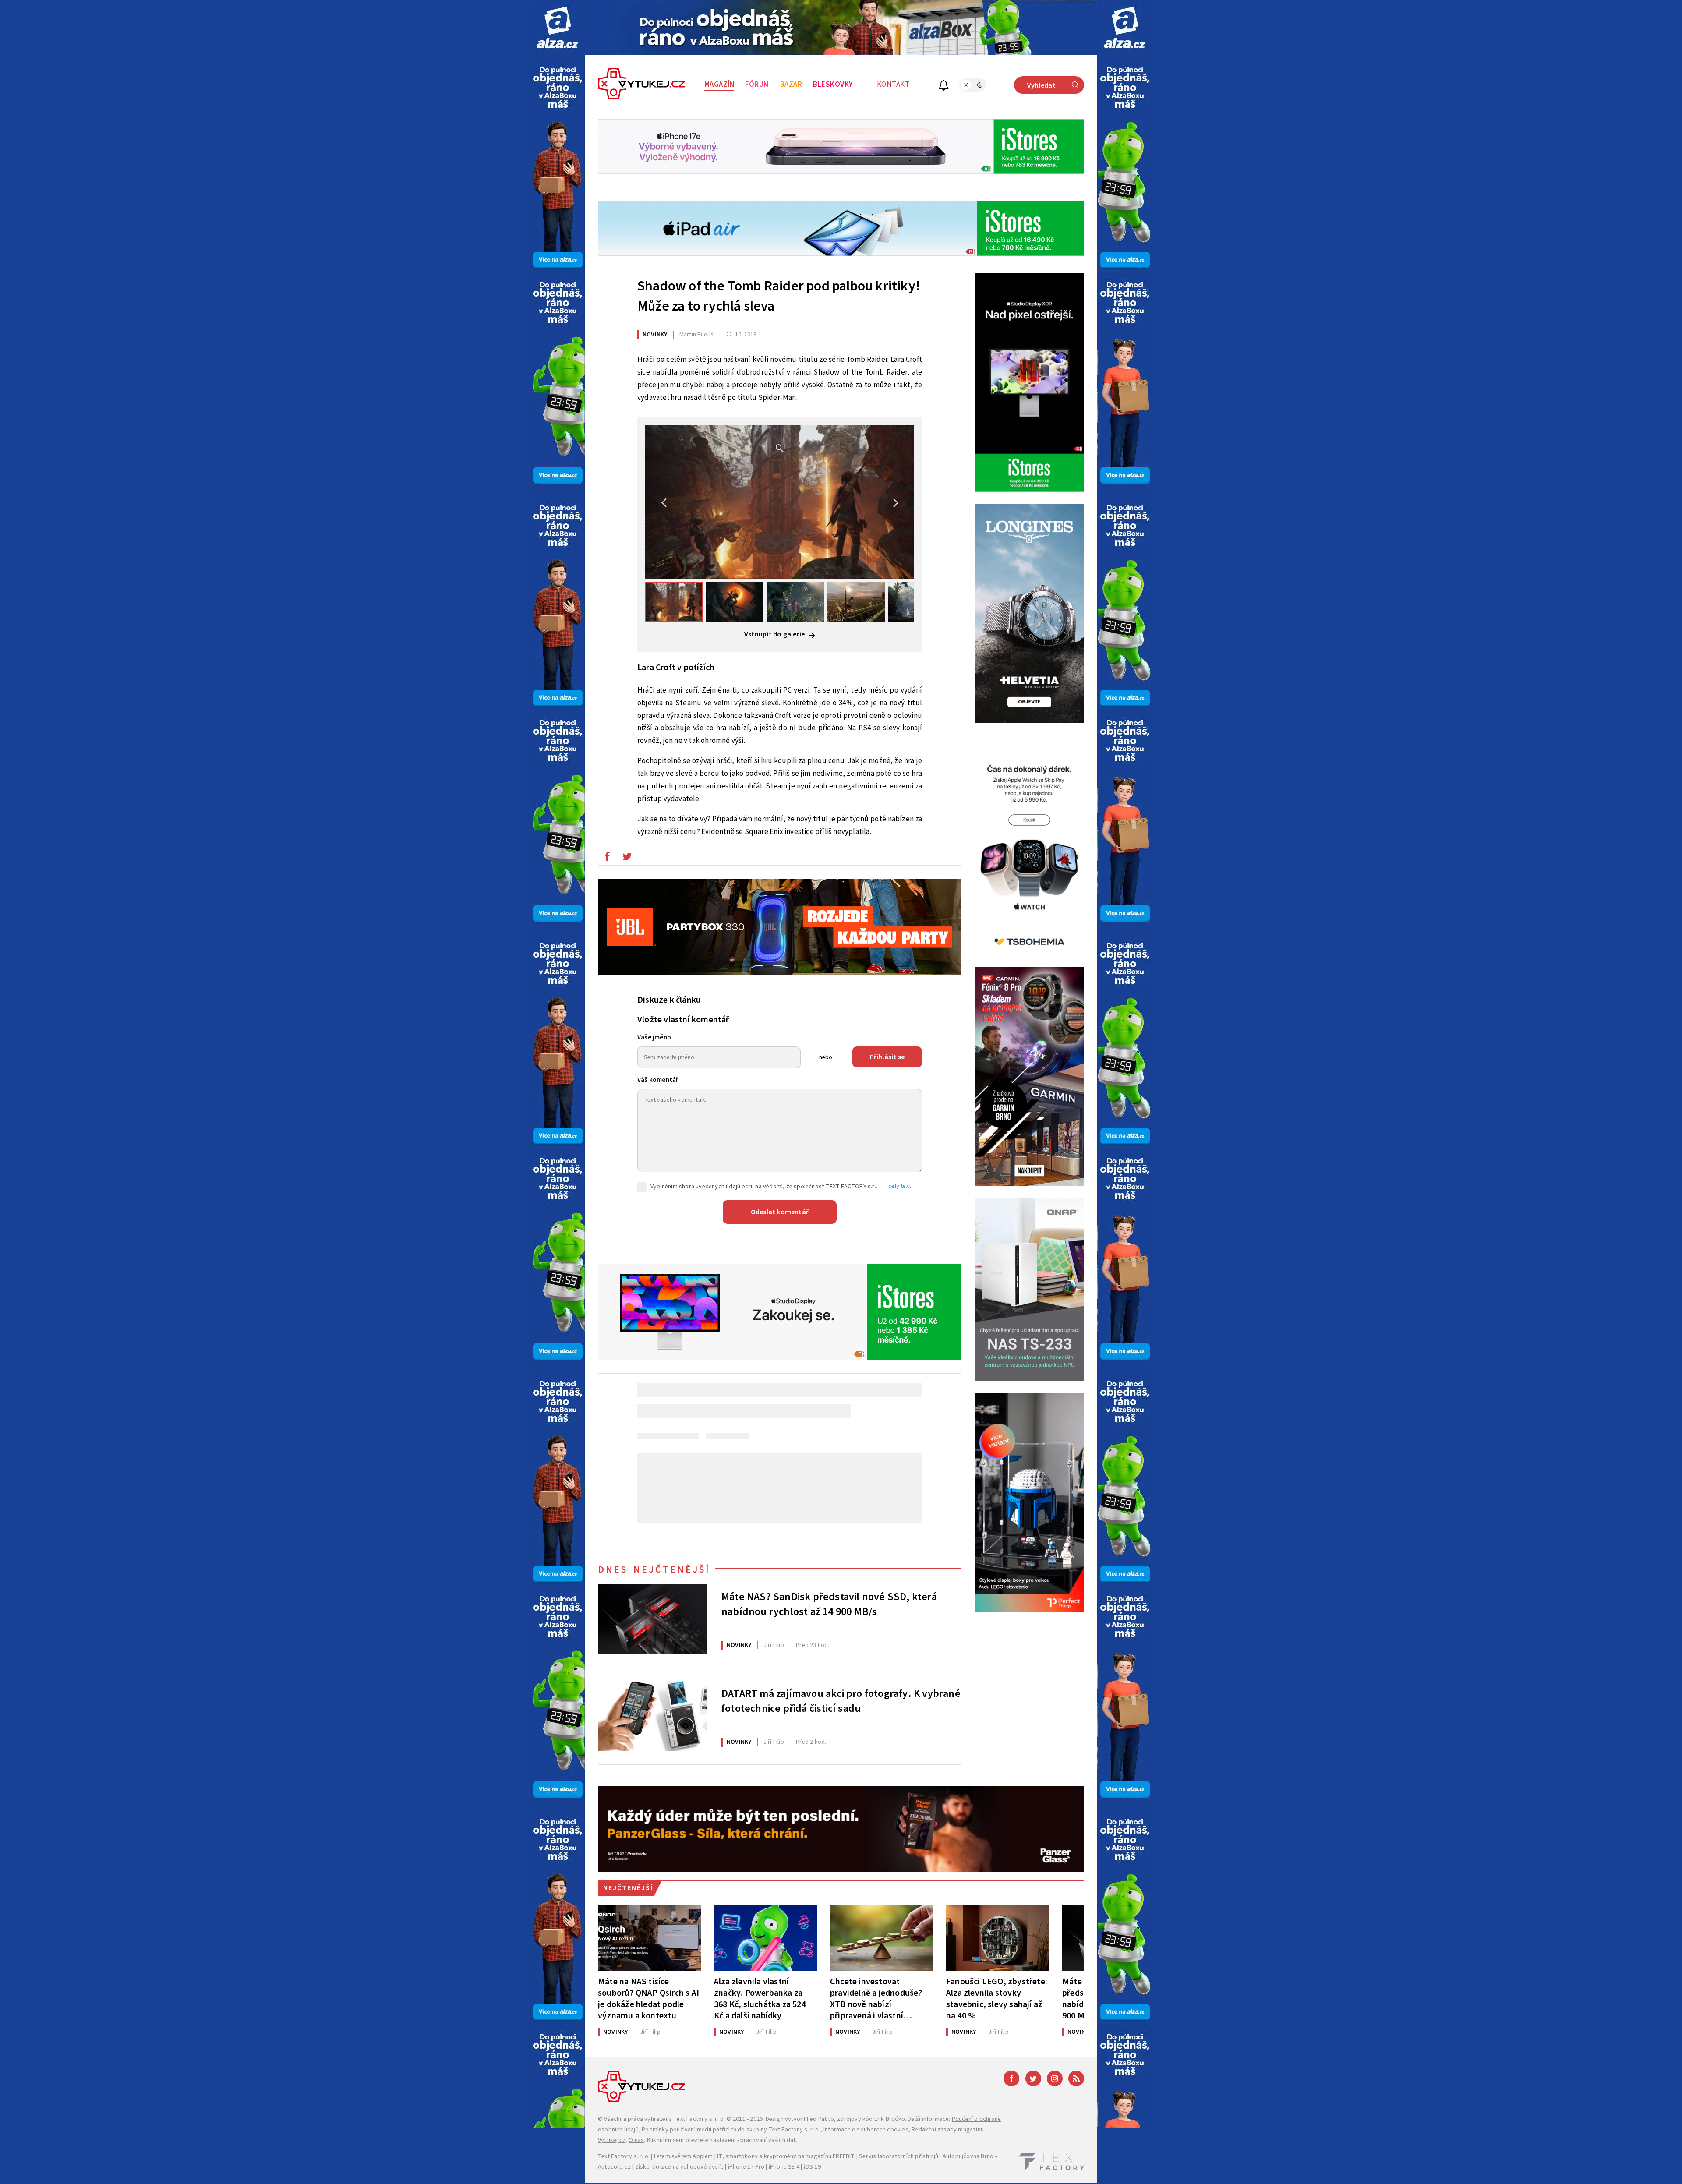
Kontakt (893, 85)
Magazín (719, 85)
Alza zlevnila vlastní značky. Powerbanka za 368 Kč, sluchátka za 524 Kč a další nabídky (760, 1998)
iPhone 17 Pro (746, 2167)
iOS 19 (812, 2167)
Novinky (655, 335)
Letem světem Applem (684, 2156)
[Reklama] (557, 27)
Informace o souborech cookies (866, 2130)
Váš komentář (658, 1080)
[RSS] (1076, 2078)
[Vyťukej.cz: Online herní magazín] (642, 85)
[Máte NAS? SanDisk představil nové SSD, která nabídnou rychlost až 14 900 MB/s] (653, 1619)
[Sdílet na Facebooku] (607, 859)
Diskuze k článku (669, 1000)
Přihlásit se (887, 1057)
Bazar (791, 85)
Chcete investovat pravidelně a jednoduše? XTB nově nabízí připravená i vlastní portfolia (876, 1998)
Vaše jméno (654, 1037)
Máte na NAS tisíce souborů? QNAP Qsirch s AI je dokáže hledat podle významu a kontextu (648, 1998)
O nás (636, 2140)
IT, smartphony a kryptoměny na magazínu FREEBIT (786, 2156)
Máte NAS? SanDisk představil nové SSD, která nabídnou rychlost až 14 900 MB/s (829, 1604)
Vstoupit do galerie (775, 634)
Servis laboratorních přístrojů (899, 2156)
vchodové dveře (702, 2167)
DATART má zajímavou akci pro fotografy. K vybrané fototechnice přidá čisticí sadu (841, 1701)
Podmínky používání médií (677, 2130)
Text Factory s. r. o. (699, 2119)
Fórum (757, 85)
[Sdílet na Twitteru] (627, 859)
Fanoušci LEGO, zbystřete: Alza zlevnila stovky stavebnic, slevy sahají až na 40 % (997, 1998)
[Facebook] (1011, 2078)
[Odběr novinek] (944, 87)
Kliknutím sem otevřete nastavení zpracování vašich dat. (722, 2140)
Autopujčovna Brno (968, 2156)
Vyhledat (1041, 85)
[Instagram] (1055, 2078)
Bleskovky (833, 85)
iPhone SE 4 (784, 2167)
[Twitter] (1033, 2078)
